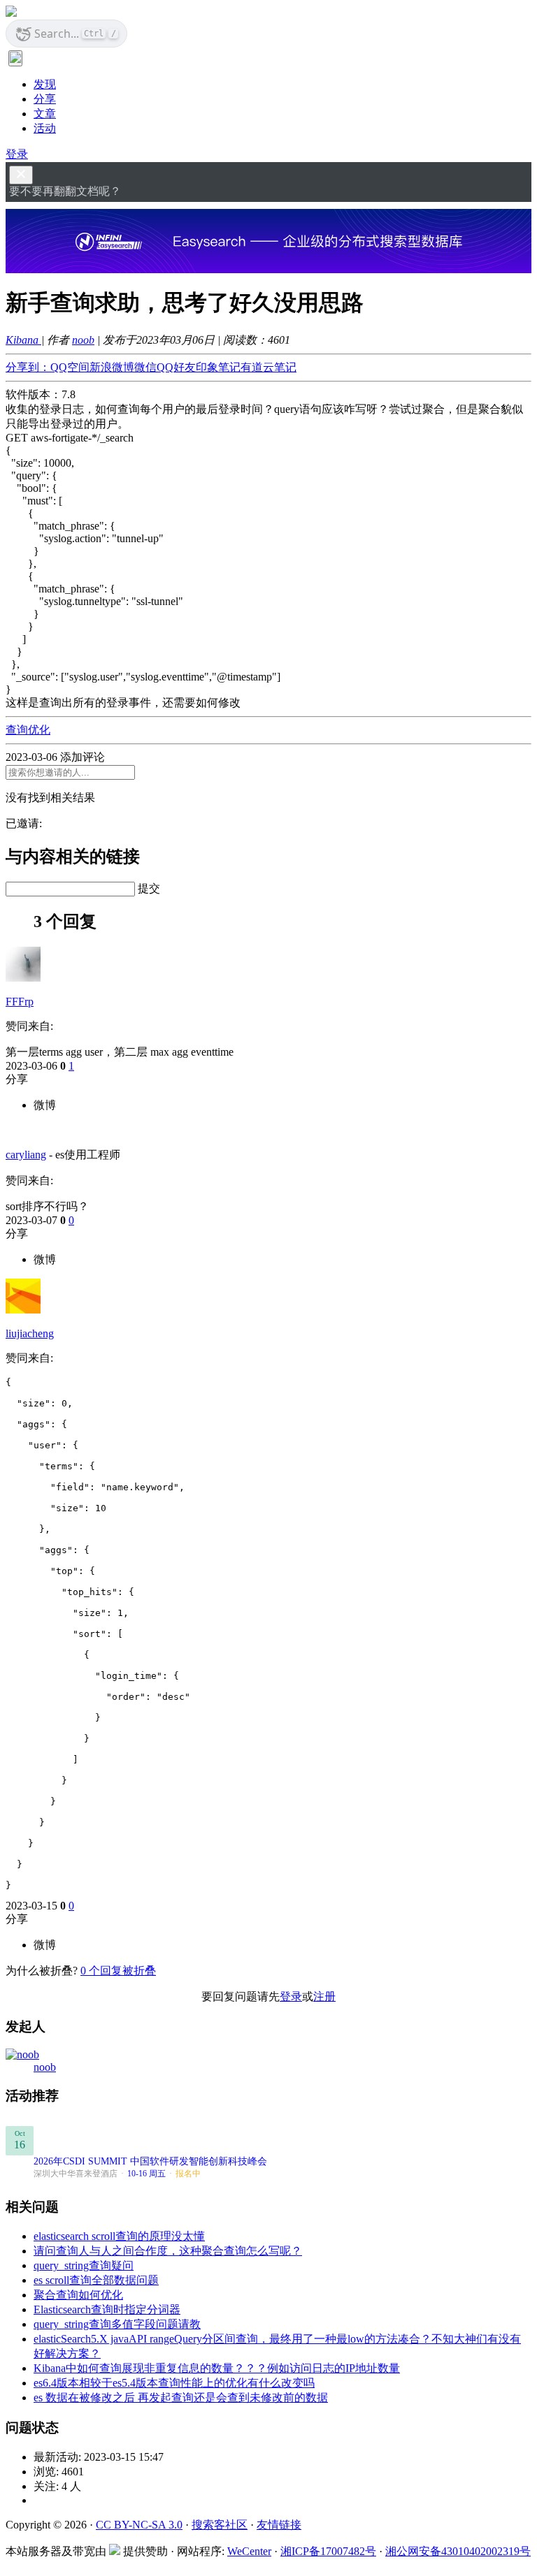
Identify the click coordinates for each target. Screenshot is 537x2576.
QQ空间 (70, 367)
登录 (17, 154)
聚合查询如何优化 (78, 2295)
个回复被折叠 (118, 1971)
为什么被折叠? (42, 1971)
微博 (45, 1105)
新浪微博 (112, 367)
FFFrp (20, 1002)
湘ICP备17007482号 (328, 2551)
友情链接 (279, 2525)
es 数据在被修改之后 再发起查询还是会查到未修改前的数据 (181, 2397)
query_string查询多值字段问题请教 (117, 2324)
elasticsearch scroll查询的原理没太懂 (119, 2236)
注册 (324, 1996)
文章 (45, 114)
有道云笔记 (268, 367)
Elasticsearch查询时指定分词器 (107, 2309)
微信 (145, 367)
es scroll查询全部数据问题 (96, 2280)
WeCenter (249, 2551)
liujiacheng (30, 1333)
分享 (45, 99)
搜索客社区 (220, 2525)
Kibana (23, 340)
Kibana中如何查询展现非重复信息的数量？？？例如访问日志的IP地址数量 (217, 2368)
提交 (149, 888)
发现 (45, 84)
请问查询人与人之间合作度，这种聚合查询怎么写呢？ (168, 2251)
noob (83, 340)
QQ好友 (176, 367)
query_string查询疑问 (84, 2265)
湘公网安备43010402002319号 (458, 2551)
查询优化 (28, 730)
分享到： (28, 367)
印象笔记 (218, 367)
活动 (45, 128)
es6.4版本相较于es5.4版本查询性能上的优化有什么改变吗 (174, 2383)
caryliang (26, 1155)
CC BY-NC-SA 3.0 (139, 2525)
